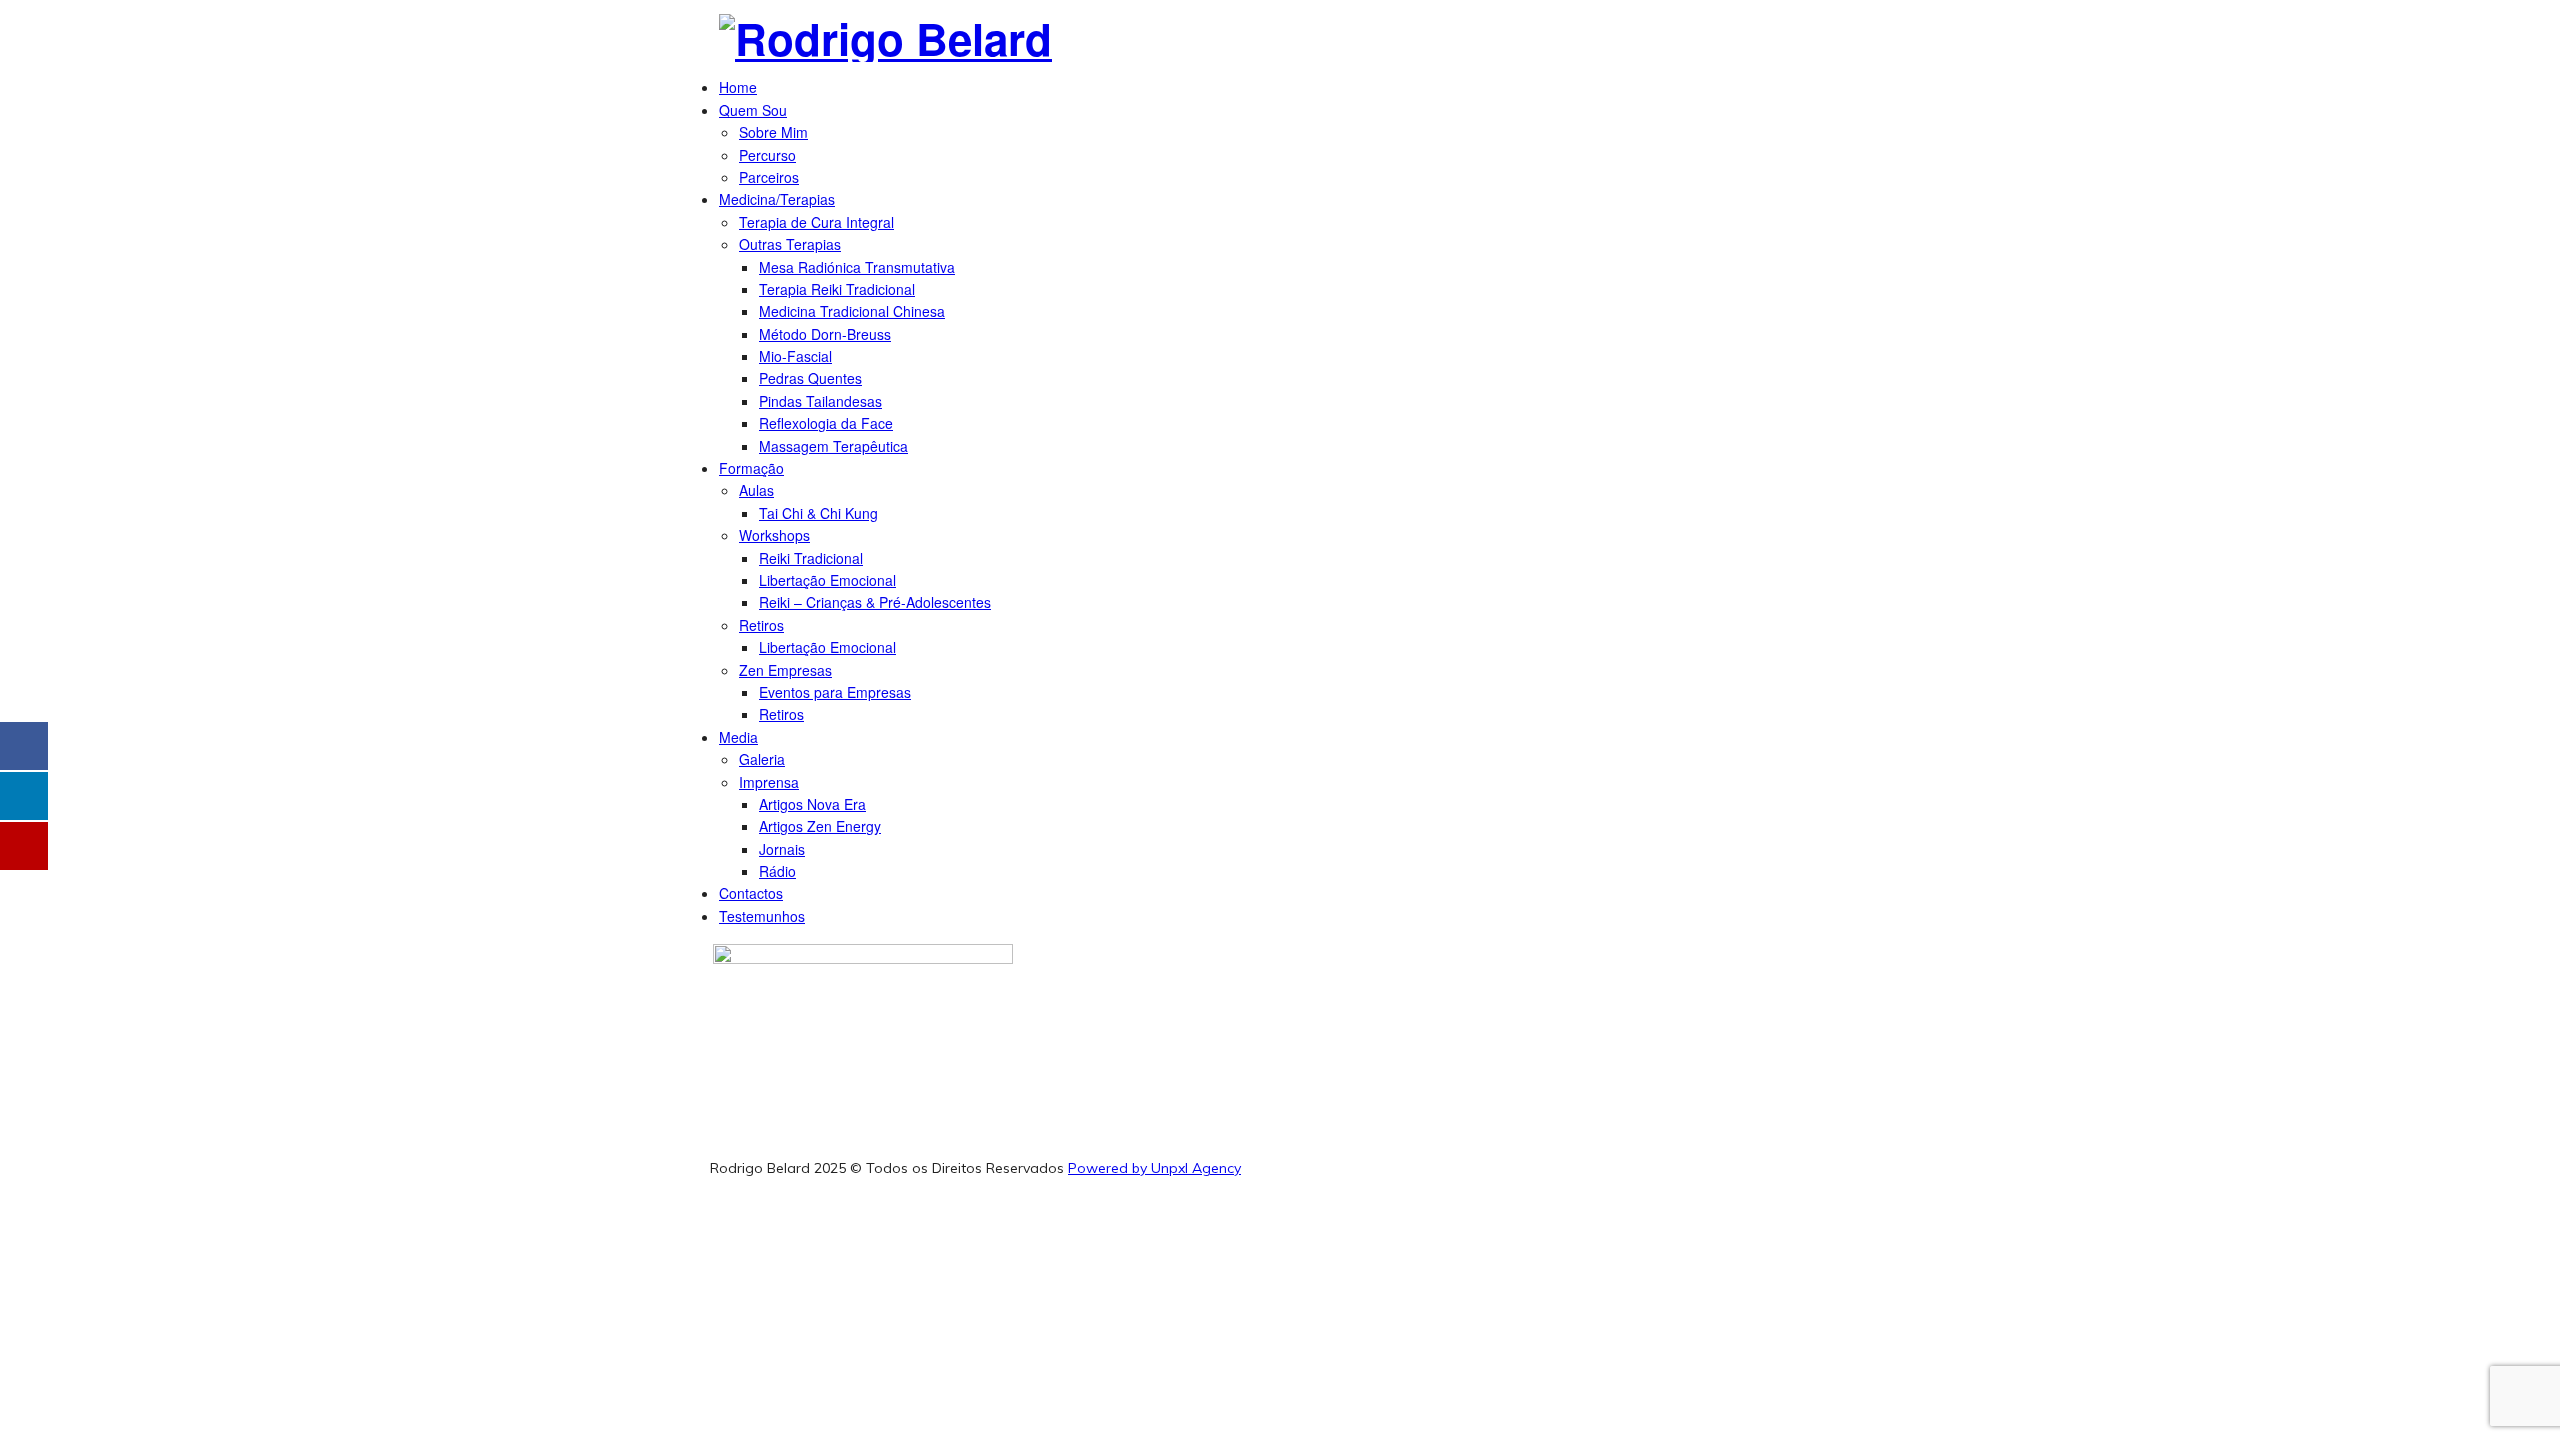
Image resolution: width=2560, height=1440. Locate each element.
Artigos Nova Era (812, 804)
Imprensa (769, 782)
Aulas (756, 490)
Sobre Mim (773, 132)
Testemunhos (762, 916)
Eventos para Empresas (835, 692)
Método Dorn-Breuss (825, 334)
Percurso (767, 155)
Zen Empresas (785, 670)
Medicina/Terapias (777, 199)
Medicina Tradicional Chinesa (852, 311)
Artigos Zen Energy (820, 826)
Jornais (782, 849)
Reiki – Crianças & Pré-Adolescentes (875, 602)
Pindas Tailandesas (820, 401)
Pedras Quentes (810, 378)
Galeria (762, 759)
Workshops (774, 535)
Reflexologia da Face (826, 423)
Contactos (751, 893)
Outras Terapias (790, 244)
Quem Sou (753, 110)
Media (738, 737)
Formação (751, 468)
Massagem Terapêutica (833, 446)
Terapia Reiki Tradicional (837, 289)
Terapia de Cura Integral (816, 222)
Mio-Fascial (795, 356)
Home (738, 87)
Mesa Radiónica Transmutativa (857, 267)
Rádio (777, 871)
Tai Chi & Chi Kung (818, 513)
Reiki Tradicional (811, 558)
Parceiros (769, 177)
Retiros (761, 625)
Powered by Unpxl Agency (1154, 1168)
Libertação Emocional (827, 580)
